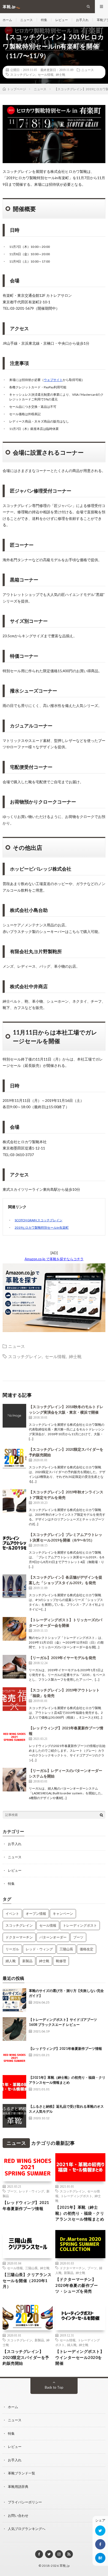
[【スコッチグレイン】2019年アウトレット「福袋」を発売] (14, 1699)
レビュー (62, 20)
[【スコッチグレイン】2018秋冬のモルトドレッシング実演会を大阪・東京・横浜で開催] (14, 1416)
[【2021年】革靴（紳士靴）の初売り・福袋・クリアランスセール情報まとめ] (14, 2087)
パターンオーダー (53, 1937)
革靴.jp (65, 2566)
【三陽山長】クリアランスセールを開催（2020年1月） (27, 2280)
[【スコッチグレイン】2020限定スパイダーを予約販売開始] (14, 1458)
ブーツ (78, 1937)
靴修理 (61, 1961)
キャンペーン (63, 1914)
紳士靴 (61, 74)
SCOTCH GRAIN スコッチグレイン (39, 1220)
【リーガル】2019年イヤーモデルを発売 (62, 1658)
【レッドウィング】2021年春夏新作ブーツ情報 (65, 2048)
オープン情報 (36, 1914)
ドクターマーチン (19, 1937)
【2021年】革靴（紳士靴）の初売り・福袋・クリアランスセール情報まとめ (80, 2213)
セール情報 (46, 74)
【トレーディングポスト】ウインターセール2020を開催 (80, 2357)
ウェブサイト (53, 380)
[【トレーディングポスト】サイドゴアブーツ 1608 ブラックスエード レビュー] (14, 2029)
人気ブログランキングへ (27, 2529)
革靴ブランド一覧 (21, 2473)
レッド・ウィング (39, 1949)
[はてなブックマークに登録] (100, 2558)
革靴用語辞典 (18, 2487)
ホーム (7, 20)
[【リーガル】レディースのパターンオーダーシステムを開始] (14, 1780)
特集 (44, 20)
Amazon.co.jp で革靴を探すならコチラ (54, 1259)
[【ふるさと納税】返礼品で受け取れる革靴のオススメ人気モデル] (14, 2116)
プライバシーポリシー (25, 2502)
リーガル (12, 1949)
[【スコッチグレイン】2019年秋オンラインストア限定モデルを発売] (14, 1501)
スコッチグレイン (23, 74)
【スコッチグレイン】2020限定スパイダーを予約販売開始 (26, 2357)
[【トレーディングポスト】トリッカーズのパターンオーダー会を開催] (14, 1629)
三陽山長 (66, 1949)
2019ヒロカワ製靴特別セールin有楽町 (42, 1227)
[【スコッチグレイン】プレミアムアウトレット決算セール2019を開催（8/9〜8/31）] (14, 1544)
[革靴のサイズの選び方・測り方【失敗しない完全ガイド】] (14, 2000)
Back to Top (54, 2387)
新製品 (27, 1961)
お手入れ (82, 20)
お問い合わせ (18, 2515)
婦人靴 (11, 1961)
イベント (12, 1914)
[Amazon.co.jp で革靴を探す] (54, 1331)
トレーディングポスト (80, 1925)
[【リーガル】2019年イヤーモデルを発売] (14, 1667)
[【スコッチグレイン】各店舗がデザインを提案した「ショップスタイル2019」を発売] (14, 1586)
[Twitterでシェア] (100, 2531)
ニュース (26, 20)
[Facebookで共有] (100, 2544)
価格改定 (87, 1949)
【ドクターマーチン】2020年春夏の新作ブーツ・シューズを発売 (77, 2285)
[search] (101, 1815)
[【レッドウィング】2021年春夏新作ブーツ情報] (14, 1737)
